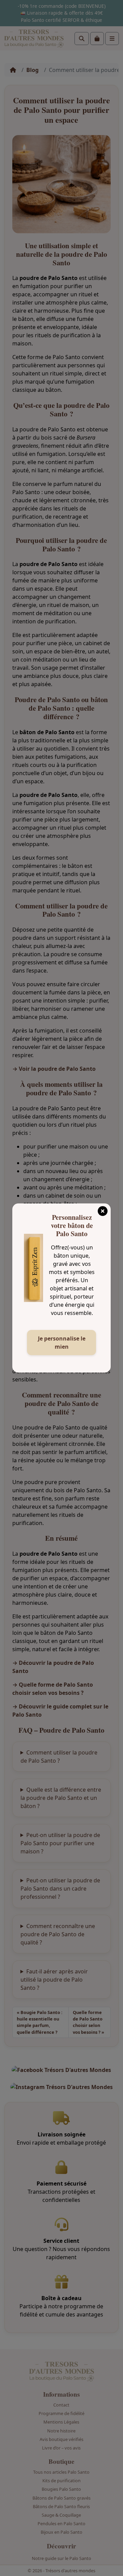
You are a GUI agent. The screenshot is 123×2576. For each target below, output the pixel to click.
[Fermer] (102, 1209)
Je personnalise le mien (62, 1343)
